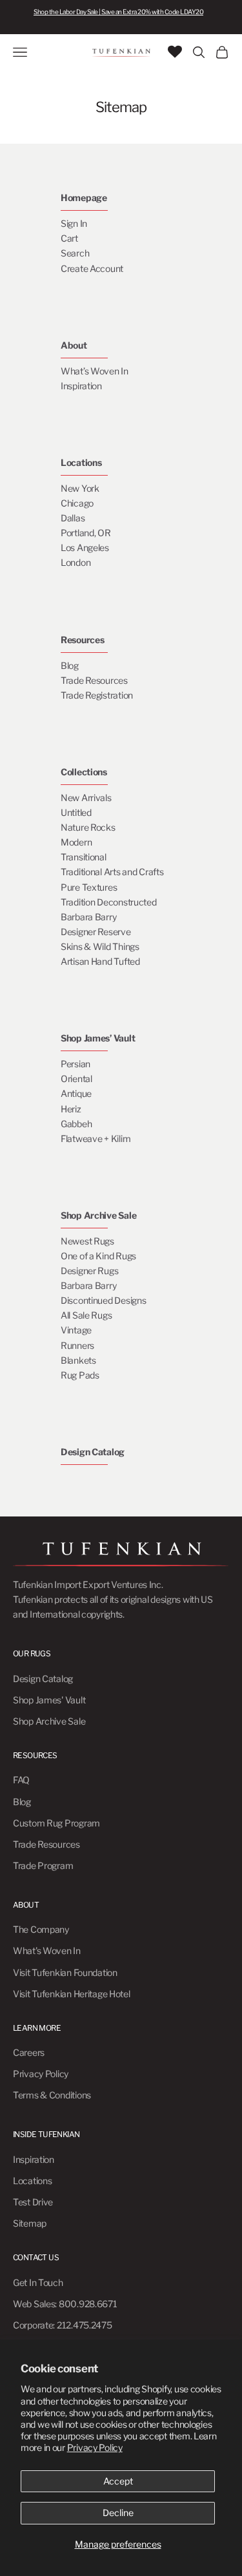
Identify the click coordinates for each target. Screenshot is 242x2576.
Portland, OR (86, 533)
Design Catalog (93, 1452)
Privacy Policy (95, 2447)
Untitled (76, 812)
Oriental (76, 1079)
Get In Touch (38, 2282)
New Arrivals (86, 798)
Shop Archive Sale (98, 1215)
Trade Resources (94, 680)
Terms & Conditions (52, 2095)
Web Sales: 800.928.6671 (65, 2304)
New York (80, 488)
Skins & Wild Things (100, 946)
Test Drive (33, 2202)
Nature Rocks (88, 827)
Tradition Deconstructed (109, 902)
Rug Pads (80, 1375)
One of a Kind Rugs (98, 1256)
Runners (77, 1345)
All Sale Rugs (86, 1315)
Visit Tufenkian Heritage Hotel (72, 1994)
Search (75, 253)
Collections (84, 772)
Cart (69, 238)
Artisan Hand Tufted (100, 961)
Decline (118, 2513)
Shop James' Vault (49, 1700)
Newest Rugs (87, 1241)
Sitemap (30, 2223)
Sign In (74, 223)
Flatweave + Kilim (96, 1138)
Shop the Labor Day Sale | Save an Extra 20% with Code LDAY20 (118, 12)
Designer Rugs (89, 1271)
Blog (70, 665)
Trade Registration (97, 695)
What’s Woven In (95, 371)
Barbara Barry (88, 917)
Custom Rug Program (56, 1823)
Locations (81, 462)
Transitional (84, 857)
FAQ (21, 1780)
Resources (82, 640)
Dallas (73, 518)
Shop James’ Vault (98, 1038)
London (76, 562)
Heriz (71, 1109)
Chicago (77, 503)
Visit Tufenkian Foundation (65, 1972)
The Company (41, 1929)
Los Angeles (85, 547)
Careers (29, 2052)
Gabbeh (76, 1124)
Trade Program (43, 1865)
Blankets (78, 1360)
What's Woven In (47, 1951)
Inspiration (81, 386)
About (74, 345)
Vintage (76, 1330)
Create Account (92, 268)
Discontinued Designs (103, 1300)
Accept (118, 2481)
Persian (76, 1064)
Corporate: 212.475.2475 (63, 2325)
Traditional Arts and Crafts (112, 872)
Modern (76, 842)
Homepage (84, 198)
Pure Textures (89, 887)
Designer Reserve (96, 932)
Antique (76, 1093)
